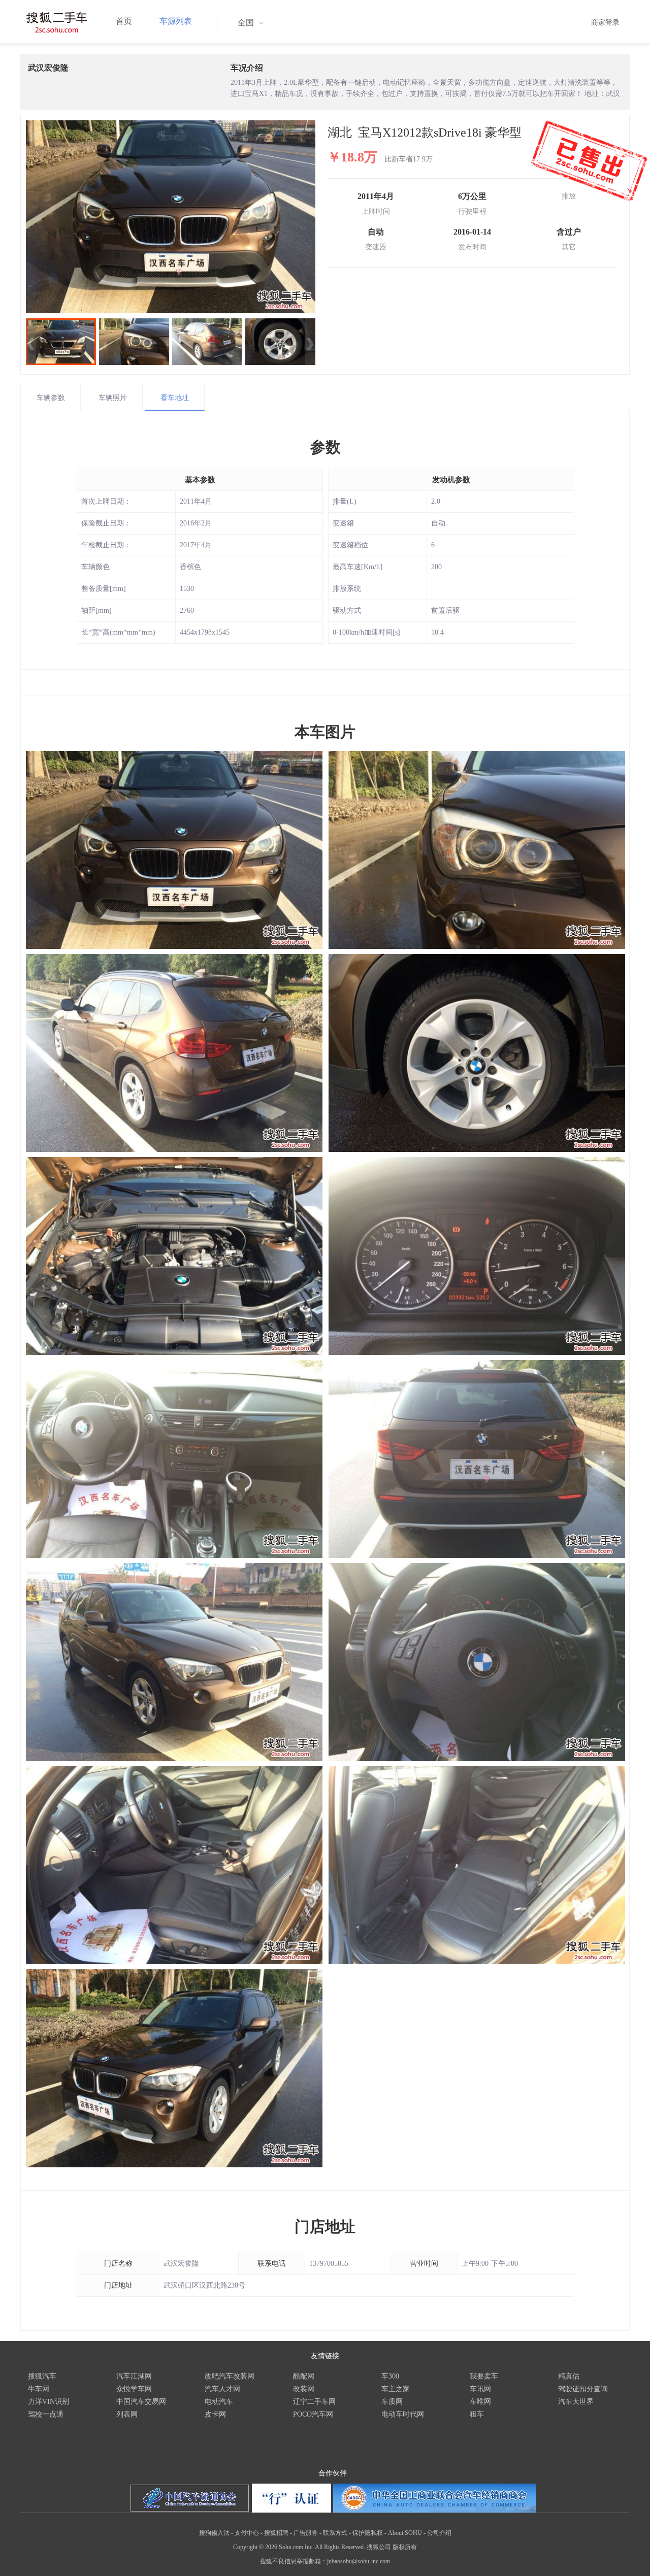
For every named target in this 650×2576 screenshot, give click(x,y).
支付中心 (247, 2533)
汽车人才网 (222, 2389)
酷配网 (304, 2376)
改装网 (304, 2389)
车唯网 (480, 2402)
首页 (124, 21)
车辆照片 (113, 398)
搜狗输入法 (214, 2533)
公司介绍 (439, 2533)
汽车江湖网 (134, 2376)
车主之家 (396, 2389)
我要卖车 (484, 2376)
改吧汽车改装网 (230, 2376)
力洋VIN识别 (48, 2402)
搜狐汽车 (42, 2376)
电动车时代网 (403, 2414)
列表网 (127, 2414)
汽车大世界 (576, 2402)
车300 (390, 2376)
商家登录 (605, 23)
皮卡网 (215, 2414)
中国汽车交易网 (141, 2402)
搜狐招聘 (276, 2533)
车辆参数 (51, 398)
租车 (477, 2414)
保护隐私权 (368, 2533)
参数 (326, 447)
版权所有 (405, 2547)
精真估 (569, 2376)
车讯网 (480, 2389)
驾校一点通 (46, 2414)
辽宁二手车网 (314, 2402)
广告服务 (306, 2533)
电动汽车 (219, 2402)
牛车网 (39, 2389)
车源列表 (176, 21)
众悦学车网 (134, 2389)
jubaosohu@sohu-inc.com (359, 2561)
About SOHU (405, 2533)
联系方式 (335, 2533)
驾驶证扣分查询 (583, 2389)
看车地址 (175, 398)
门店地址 (325, 2226)
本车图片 (325, 732)
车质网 (392, 2402)
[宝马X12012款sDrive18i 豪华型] (171, 217)
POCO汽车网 (313, 2414)
